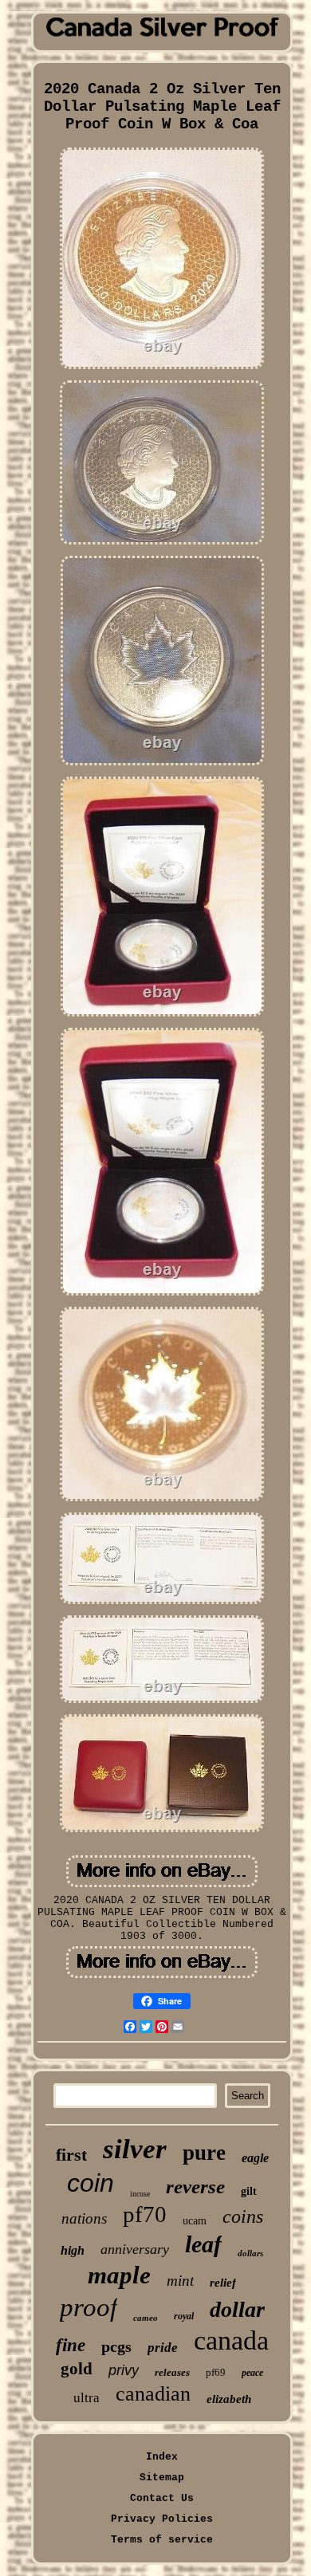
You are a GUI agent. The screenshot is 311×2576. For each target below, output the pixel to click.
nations (84, 2218)
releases (172, 2372)
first (71, 2155)
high (73, 2250)
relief (223, 2283)
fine (71, 2345)
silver (135, 2149)
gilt (249, 2191)
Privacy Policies (162, 2519)
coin (91, 2183)
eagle (255, 2158)
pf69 (216, 2372)
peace (252, 2373)
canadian (153, 2394)
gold (77, 2369)
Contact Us (162, 2498)
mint (180, 2281)
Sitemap (162, 2478)
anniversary (135, 2249)
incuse (140, 2194)
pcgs (116, 2346)
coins (243, 2216)
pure (204, 2153)
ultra (87, 2398)
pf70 (145, 2214)
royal (184, 2316)
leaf (203, 2244)
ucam (195, 2221)
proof (89, 2307)
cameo (146, 2318)
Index (162, 2457)
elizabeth (229, 2399)
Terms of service (162, 2540)
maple (119, 2275)
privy (124, 2370)
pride (163, 2348)
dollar (237, 2309)
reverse (195, 2187)
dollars (250, 2253)
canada (231, 2340)
